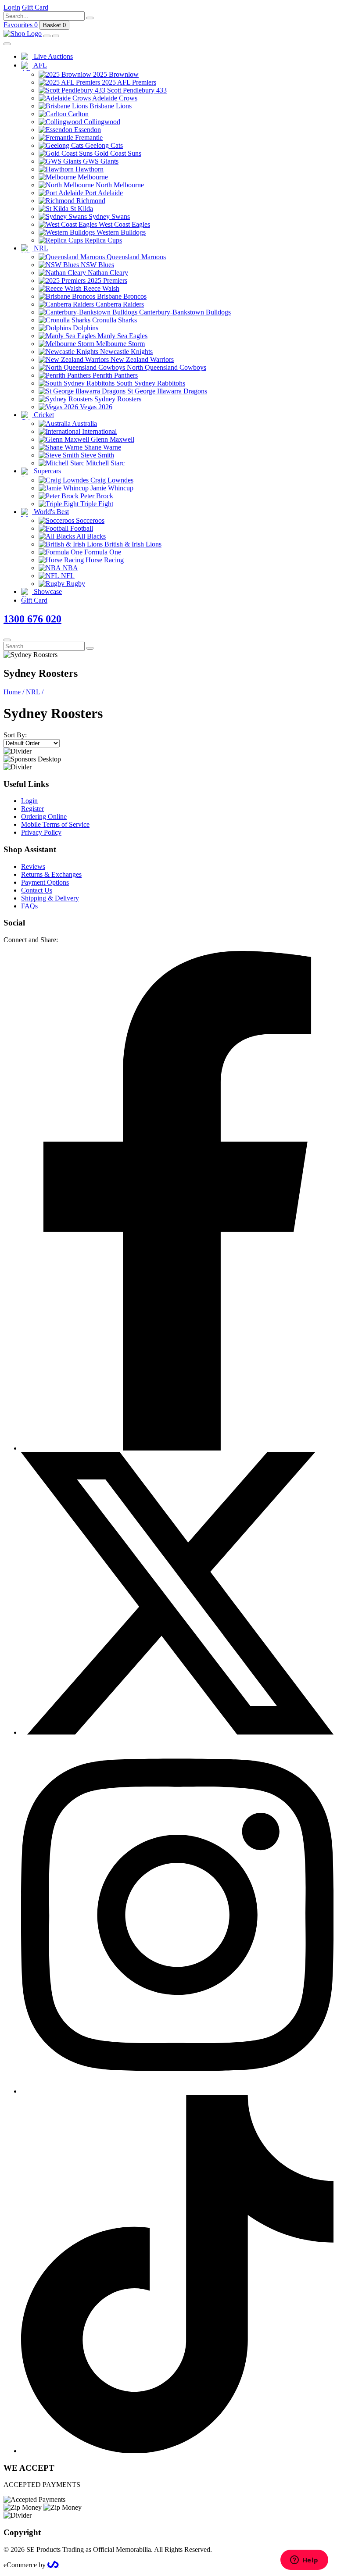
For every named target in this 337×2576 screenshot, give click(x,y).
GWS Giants (100, 161)
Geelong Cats (103, 145)
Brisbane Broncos (121, 296)
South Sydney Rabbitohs (150, 383)
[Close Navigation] (7, 44)
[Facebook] (177, 1448)
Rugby (75, 584)
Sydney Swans (108, 216)
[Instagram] (177, 2091)
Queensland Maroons (135, 257)
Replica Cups (102, 240)
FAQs (29, 906)
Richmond (90, 201)
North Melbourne (119, 185)
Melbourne (92, 177)
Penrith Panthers (114, 375)
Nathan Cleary (107, 273)
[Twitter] (177, 1732)
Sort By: (15, 735)
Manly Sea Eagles (122, 336)
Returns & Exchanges (51, 874)
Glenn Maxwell (112, 439)
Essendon (87, 130)
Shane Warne (102, 447)
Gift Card (34, 600)
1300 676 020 (32, 619)
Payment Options (45, 882)
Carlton (77, 114)
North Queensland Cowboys (166, 367)
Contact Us (37, 890)
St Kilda (81, 209)
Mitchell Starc (104, 463)
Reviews (33, 866)
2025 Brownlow (115, 74)
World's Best (50, 512)
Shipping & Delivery (50, 898)
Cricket (43, 415)
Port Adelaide (103, 193)
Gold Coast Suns (117, 153)
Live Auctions (52, 56)
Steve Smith (97, 455)
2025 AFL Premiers (128, 82)
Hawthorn (89, 169)
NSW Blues (97, 265)
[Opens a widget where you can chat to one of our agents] (304, 2561)
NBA (70, 568)
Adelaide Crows (114, 98)
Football (81, 528)
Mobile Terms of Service (55, 824)
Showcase (47, 591)
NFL (67, 576)
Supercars (47, 471)
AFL (39, 65)
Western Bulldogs (120, 232)
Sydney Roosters (117, 399)
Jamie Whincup (111, 488)
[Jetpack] (53, 2565)
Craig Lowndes (111, 480)
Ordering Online (44, 816)
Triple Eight (96, 504)
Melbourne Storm (120, 344)
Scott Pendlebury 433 (136, 90)
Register (32, 809)
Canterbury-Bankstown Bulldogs (184, 312)
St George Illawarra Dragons (166, 391)
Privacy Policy (41, 832)
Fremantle (88, 138)
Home (14, 692)
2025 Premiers (106, 280)
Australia (84, 423)
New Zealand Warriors (141, 359)
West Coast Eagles (124, 224)
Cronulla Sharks (114, 320)
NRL (40, 248)
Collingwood (101, 122)
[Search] (90, 18)
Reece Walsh (100, 288)
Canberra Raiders (119, 304)
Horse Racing (104, 560)
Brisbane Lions (110, 106)
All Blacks (90, 536)
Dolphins (85, 328)
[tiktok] (177, 2451)
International (99, 431)
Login (29, 801)
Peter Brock (96, 496)
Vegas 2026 (95, 407)
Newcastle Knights (125, 352)
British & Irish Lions (132, 544)
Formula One (102, 552)
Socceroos (89, 520)
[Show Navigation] (56, 36)
